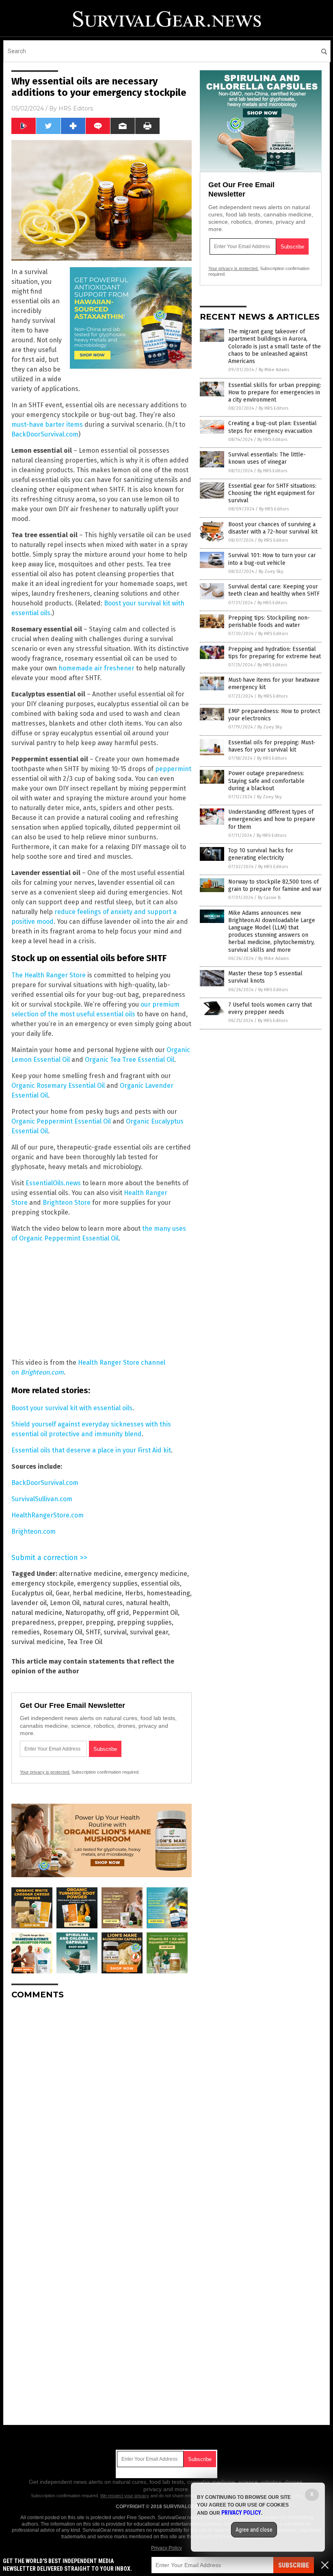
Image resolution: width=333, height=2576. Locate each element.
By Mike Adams (274, 370)
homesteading (168, 1593)
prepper (70, 1622)
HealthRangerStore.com (48, 1515)
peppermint (173, 769)
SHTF (93, 1632)
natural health (147, 1603)
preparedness (33, 1622)
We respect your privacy (125, 2496)
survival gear (149, 1632)
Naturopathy (84, 1613)
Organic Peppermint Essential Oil (61, 1121)
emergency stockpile (43, 1583)
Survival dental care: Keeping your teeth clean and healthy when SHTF (274, 590)
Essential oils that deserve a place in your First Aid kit (91, 1450)
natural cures (103, 1603)
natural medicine (37, 1613)
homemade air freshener (96, 668)
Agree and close (254, 2530)
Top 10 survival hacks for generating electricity (261, 854)
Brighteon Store (67, 1203)
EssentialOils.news (53, 1183)
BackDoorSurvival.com (45, 434)
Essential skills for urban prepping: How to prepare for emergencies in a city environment (275, 392)
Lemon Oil (65, 1603)
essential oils (160, 1583)
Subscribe (294, 2565)
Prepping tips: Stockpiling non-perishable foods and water (269, 621)
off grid (118, 1613)
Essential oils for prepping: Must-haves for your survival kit (272, 746)
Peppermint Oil (155, 1613)
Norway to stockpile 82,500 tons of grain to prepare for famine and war (275, 885)
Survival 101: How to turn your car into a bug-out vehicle (272, 559)
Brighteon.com (34, 1531)
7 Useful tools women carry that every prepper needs (270, 1008)
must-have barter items (47, 425)
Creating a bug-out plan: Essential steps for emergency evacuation (272, 427)
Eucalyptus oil (32, 1593)
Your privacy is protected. (45, 1772)
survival (115, 1632)
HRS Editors (76, 108)
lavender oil (29, 1603)
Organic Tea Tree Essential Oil (130, 1060)
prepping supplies (144, 1622)
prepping (100, 1622)
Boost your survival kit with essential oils (72, 1408)
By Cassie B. (270, 898)
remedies (26, 1632)
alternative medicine (90, 1574)
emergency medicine (156, 1574)
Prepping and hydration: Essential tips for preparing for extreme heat (275, 653)
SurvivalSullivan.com (42, 1499)
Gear (63, 1593)
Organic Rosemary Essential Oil (58, 1086)
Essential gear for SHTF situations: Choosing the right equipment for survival (272, 493)
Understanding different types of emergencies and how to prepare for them (272, 819)
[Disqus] (102, 2107)
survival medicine (38, 1642)
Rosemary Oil (63, 1632)
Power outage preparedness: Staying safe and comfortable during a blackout (266, 781)
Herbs (134, 1593)
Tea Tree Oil (85, 1642)
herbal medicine (97, 1593)
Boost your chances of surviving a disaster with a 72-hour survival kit (273, 528)
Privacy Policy (166, 2548)
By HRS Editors (274, 408)
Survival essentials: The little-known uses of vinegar (267, 458)
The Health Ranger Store (49, 975)
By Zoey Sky (271, 572)
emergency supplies (107, 1583)
